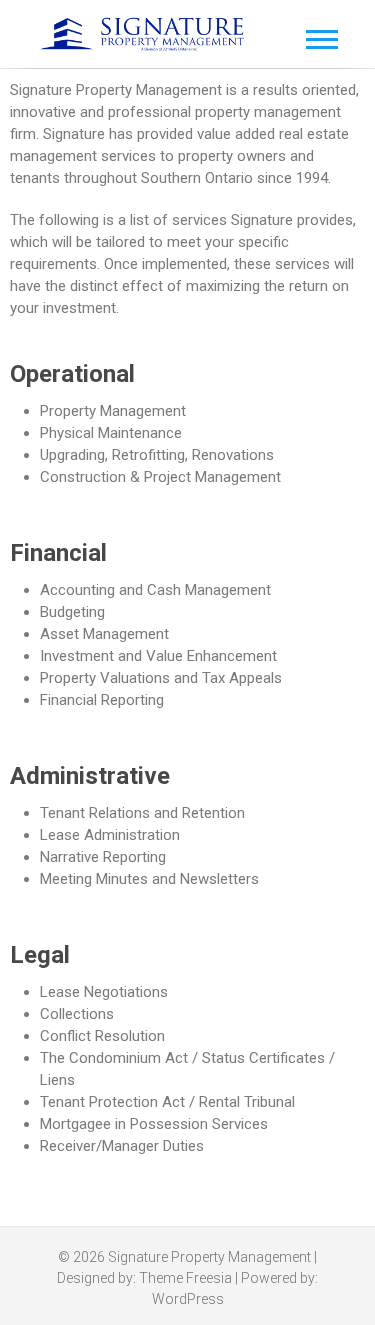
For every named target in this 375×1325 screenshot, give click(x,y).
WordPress (188, 1299)
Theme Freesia (185, 1278)
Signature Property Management (209, 1257)
